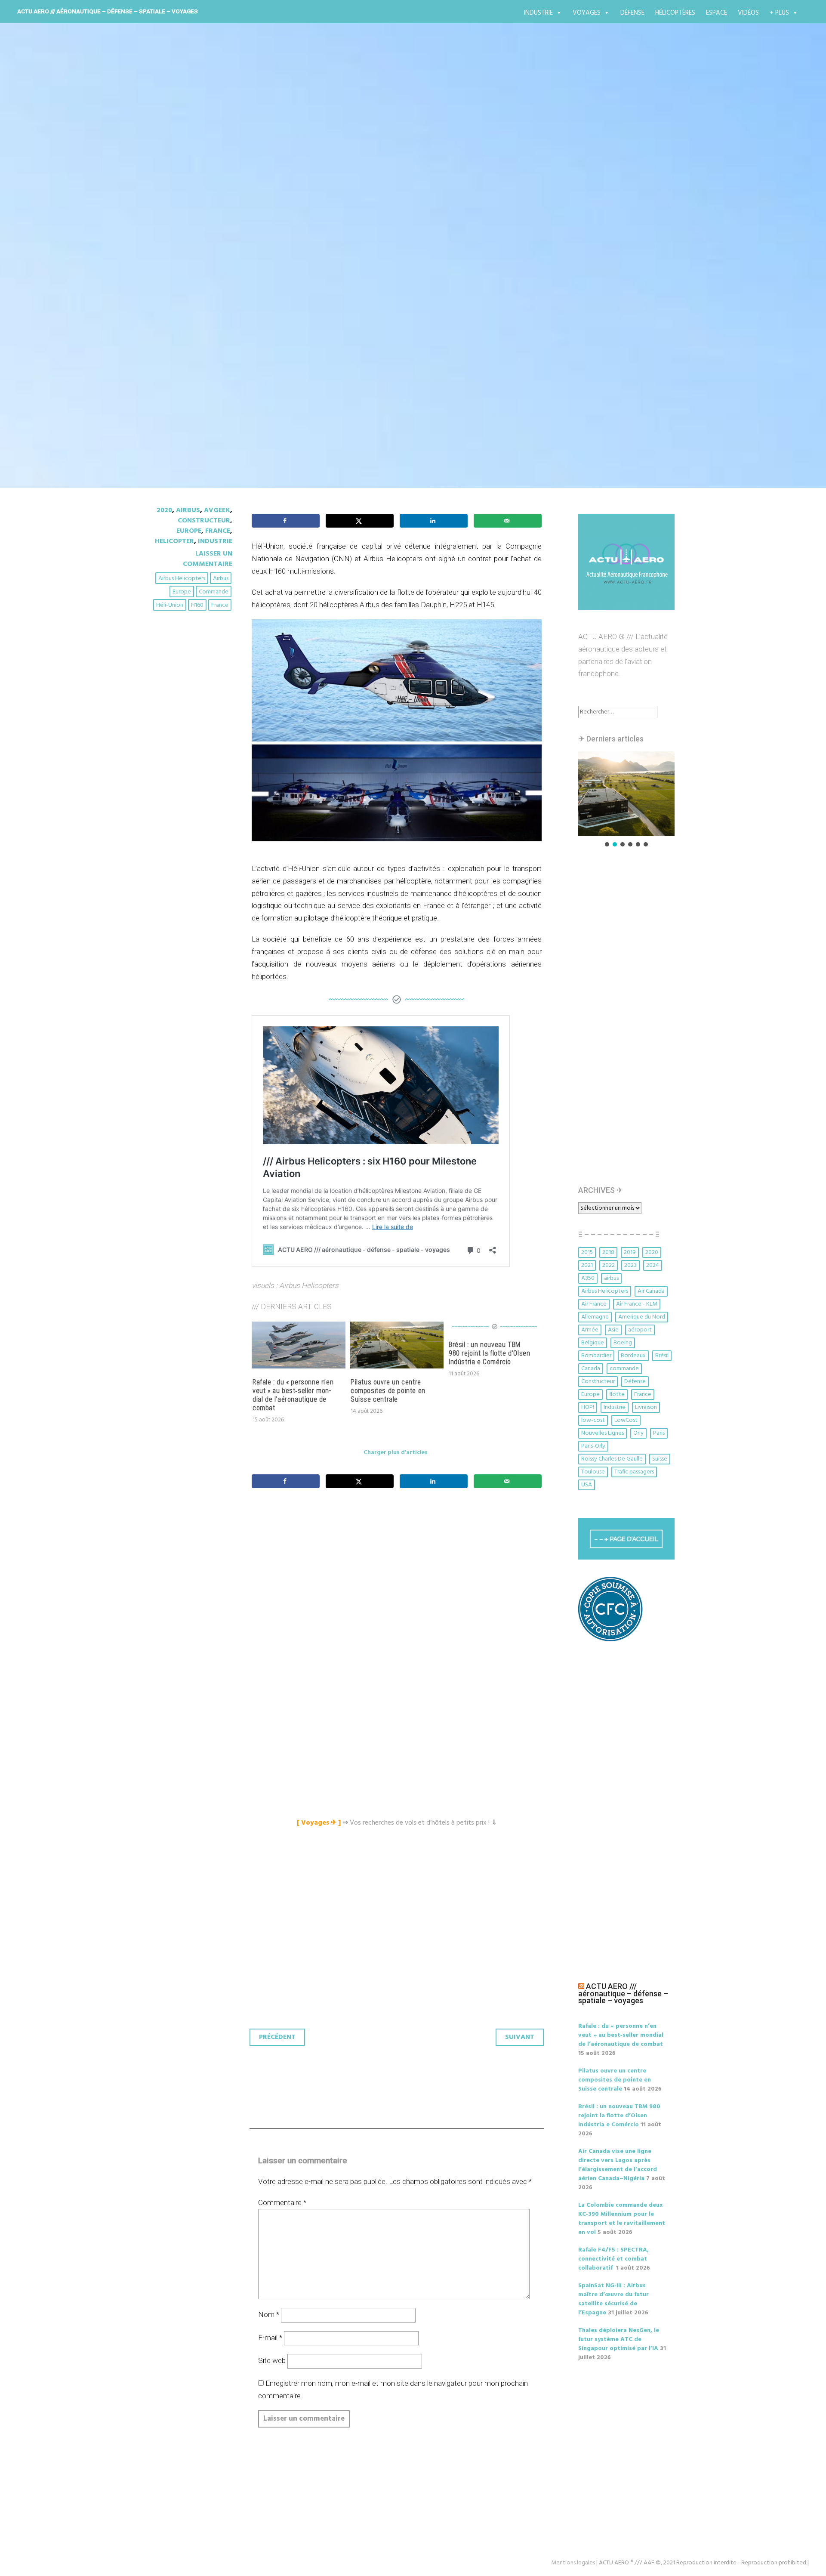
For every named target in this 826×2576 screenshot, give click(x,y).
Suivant (520, 2037)
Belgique (593, 1343)
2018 (608, 1252)
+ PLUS (779, 13)
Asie (613, 1330)
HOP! (588, 1407)
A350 (588, 1278)
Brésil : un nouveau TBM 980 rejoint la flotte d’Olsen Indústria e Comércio (489, 1353)
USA (587, 1485)
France (218, 531)
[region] (626, 800)
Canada (591, 1369)
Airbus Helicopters (182, 579)
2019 (630, 1252)
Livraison (646, 1407)
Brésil (662, 1356)
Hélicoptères (675, 13)
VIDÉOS (748, 13)
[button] (626, 794)
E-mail (270, 2338)
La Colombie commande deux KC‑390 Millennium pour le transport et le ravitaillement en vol (622, 2219)
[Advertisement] (399, 1591)
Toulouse (593, 1472)
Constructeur (204, 521)
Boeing (623, 1343)
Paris (659, 1433)
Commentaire (282, 2202)
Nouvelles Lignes (603, 1433)
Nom (269, 2314)
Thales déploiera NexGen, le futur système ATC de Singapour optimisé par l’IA (619, 2340)
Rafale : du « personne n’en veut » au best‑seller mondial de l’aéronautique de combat (293, 1395)
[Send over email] (508, 521)
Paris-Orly (593, 1446)
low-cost (593, 1420)
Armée (590, 1330)
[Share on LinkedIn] (434, 521)
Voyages (587, 13)
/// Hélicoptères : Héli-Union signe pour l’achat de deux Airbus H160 (410, 279)
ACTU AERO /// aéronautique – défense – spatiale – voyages (108, 11)
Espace (717, 13)
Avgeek (217, 510)
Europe (189, 531)
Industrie (538, 13)
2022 (609, 1265)
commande (214, 592)
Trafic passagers (634, 1472)
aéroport (640, 1330)
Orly (638, 1433)
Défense (632, 13)
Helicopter (174, 541)
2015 (587, 1252)
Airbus (188, 510)
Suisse (660, 1459)
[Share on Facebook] (286, 521)
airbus (221, 579)
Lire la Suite (184, 329)
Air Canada (651, 1291)
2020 (164, 510)
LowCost (626, 1420)
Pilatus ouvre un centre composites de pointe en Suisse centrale (388, 1391)
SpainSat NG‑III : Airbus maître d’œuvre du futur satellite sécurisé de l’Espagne (613, 2299)
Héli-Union (170, 605)
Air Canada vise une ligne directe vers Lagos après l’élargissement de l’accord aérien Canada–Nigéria (618, 2165)
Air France (594, 1304)
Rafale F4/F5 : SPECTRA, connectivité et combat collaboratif (613, 2259)
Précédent (277, 2037)
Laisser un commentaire (208, 559)
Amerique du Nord (642, 1317)
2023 (630, 1265)
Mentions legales (573, 2563)
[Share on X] (360, 521)
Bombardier (596, 1356)
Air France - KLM (637, 1304)
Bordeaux (633, 1356)
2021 (587, 1265)
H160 (197, 605)
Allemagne (595, 1317)
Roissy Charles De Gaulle (612, 1459)
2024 (653, 1265)
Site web (272, 2360)
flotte (617, 1395)
